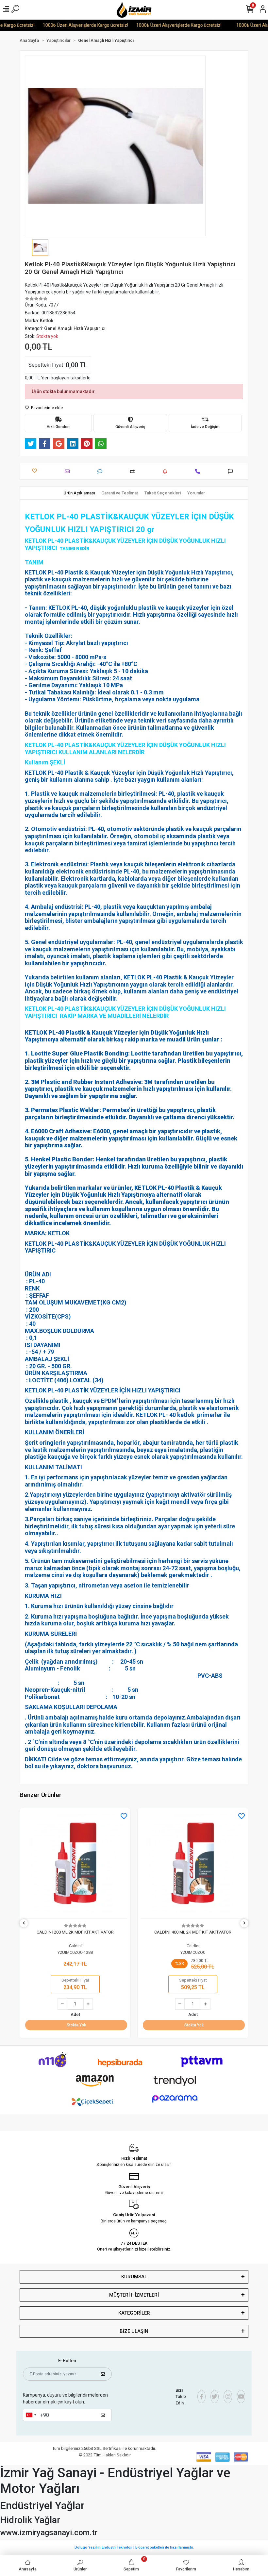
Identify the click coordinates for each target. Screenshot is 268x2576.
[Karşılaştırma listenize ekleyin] (134, 471)
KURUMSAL (134, 2277)
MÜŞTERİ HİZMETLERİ (134, 2295)
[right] (244, 1923)
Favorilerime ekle (46, 408)
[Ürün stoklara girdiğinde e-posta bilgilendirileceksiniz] (167, 471)
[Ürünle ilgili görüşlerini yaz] (101, 471)
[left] (24, 1923)
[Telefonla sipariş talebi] (199, 471)
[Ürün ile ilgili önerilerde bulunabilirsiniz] (232, 471)
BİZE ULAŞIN (134, 2331)
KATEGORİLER (134, 2313)
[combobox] (31, 2415)
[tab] (79, 493)
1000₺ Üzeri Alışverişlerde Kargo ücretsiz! (67, 25)
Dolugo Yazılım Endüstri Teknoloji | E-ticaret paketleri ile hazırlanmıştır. (134, 2547)
